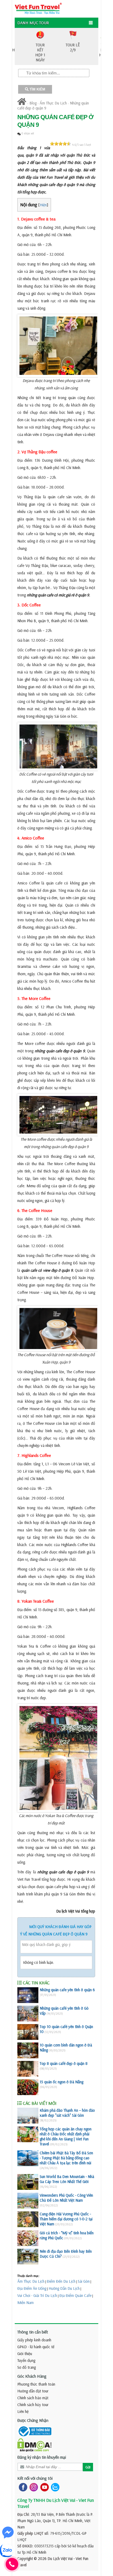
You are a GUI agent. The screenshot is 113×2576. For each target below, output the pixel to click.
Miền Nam (25, 2303)
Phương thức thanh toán (36, 2384)
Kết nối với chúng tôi (35, 2478)
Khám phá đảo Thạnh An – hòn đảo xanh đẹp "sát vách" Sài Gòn (67, 2113)
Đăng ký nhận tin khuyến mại (42, 2457)
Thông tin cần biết (33, 2332)
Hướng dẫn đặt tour (33, 2391)
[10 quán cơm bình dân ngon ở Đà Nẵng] (28, 2050)
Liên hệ (23, 2411)
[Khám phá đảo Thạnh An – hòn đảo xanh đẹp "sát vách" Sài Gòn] (28, 2116)
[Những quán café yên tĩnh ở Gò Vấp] (28, 2014)
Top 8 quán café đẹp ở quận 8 (64, 2063)
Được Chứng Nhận (33, 2420)
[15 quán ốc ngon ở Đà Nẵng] (28, 2087)
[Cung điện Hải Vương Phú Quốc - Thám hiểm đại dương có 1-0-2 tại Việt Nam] (28, 2219)
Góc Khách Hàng (32, 2376)
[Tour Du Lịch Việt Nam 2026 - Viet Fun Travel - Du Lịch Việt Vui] (38, 8)
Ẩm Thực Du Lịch (53, 103)
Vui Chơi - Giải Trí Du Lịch (37, 2295)
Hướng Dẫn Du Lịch (64, 2288)
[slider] (60, 144)
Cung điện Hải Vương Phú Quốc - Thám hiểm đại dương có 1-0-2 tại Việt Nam (66, 2219)
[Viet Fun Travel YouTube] (43, 2487)
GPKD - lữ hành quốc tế (36, 2347)
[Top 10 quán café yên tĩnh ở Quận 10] (28, 2032)
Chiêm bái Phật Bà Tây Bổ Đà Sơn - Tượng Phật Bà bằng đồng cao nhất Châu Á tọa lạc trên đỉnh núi (66, 2158)
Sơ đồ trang (27, 2367)
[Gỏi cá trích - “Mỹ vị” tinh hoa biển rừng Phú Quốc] (28, 2238)
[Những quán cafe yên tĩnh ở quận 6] (28, 1995)
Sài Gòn (84, 2281)
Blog (33, 103)
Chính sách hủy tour (33, 2405)
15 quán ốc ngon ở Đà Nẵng (61, 2082)
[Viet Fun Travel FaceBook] (22, 2487)
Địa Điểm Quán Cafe (75, 2295)
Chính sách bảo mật (33, 2398)
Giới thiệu (25, 2354)
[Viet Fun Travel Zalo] (54, 2487)
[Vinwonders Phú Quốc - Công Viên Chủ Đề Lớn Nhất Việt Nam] (28, 2201)
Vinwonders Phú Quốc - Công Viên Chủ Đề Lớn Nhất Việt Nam (66, 2198)
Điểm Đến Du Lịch (61, 2281)
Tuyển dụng (26, 2360)
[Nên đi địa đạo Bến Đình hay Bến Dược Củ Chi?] (28, 2257)
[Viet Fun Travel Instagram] (33, 2487)
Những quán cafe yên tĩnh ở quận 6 (67, 1990)
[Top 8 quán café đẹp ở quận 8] (28, 2069)
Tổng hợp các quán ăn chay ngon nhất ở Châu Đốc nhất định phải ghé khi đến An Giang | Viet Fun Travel (66, 2136)
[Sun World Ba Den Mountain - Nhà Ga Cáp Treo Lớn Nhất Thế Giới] (28, 2182)
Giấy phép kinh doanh (34, 2340)
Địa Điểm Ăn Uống (32, 2288)
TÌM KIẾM (37, 89)
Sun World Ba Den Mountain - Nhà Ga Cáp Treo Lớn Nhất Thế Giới (67, 2179)
